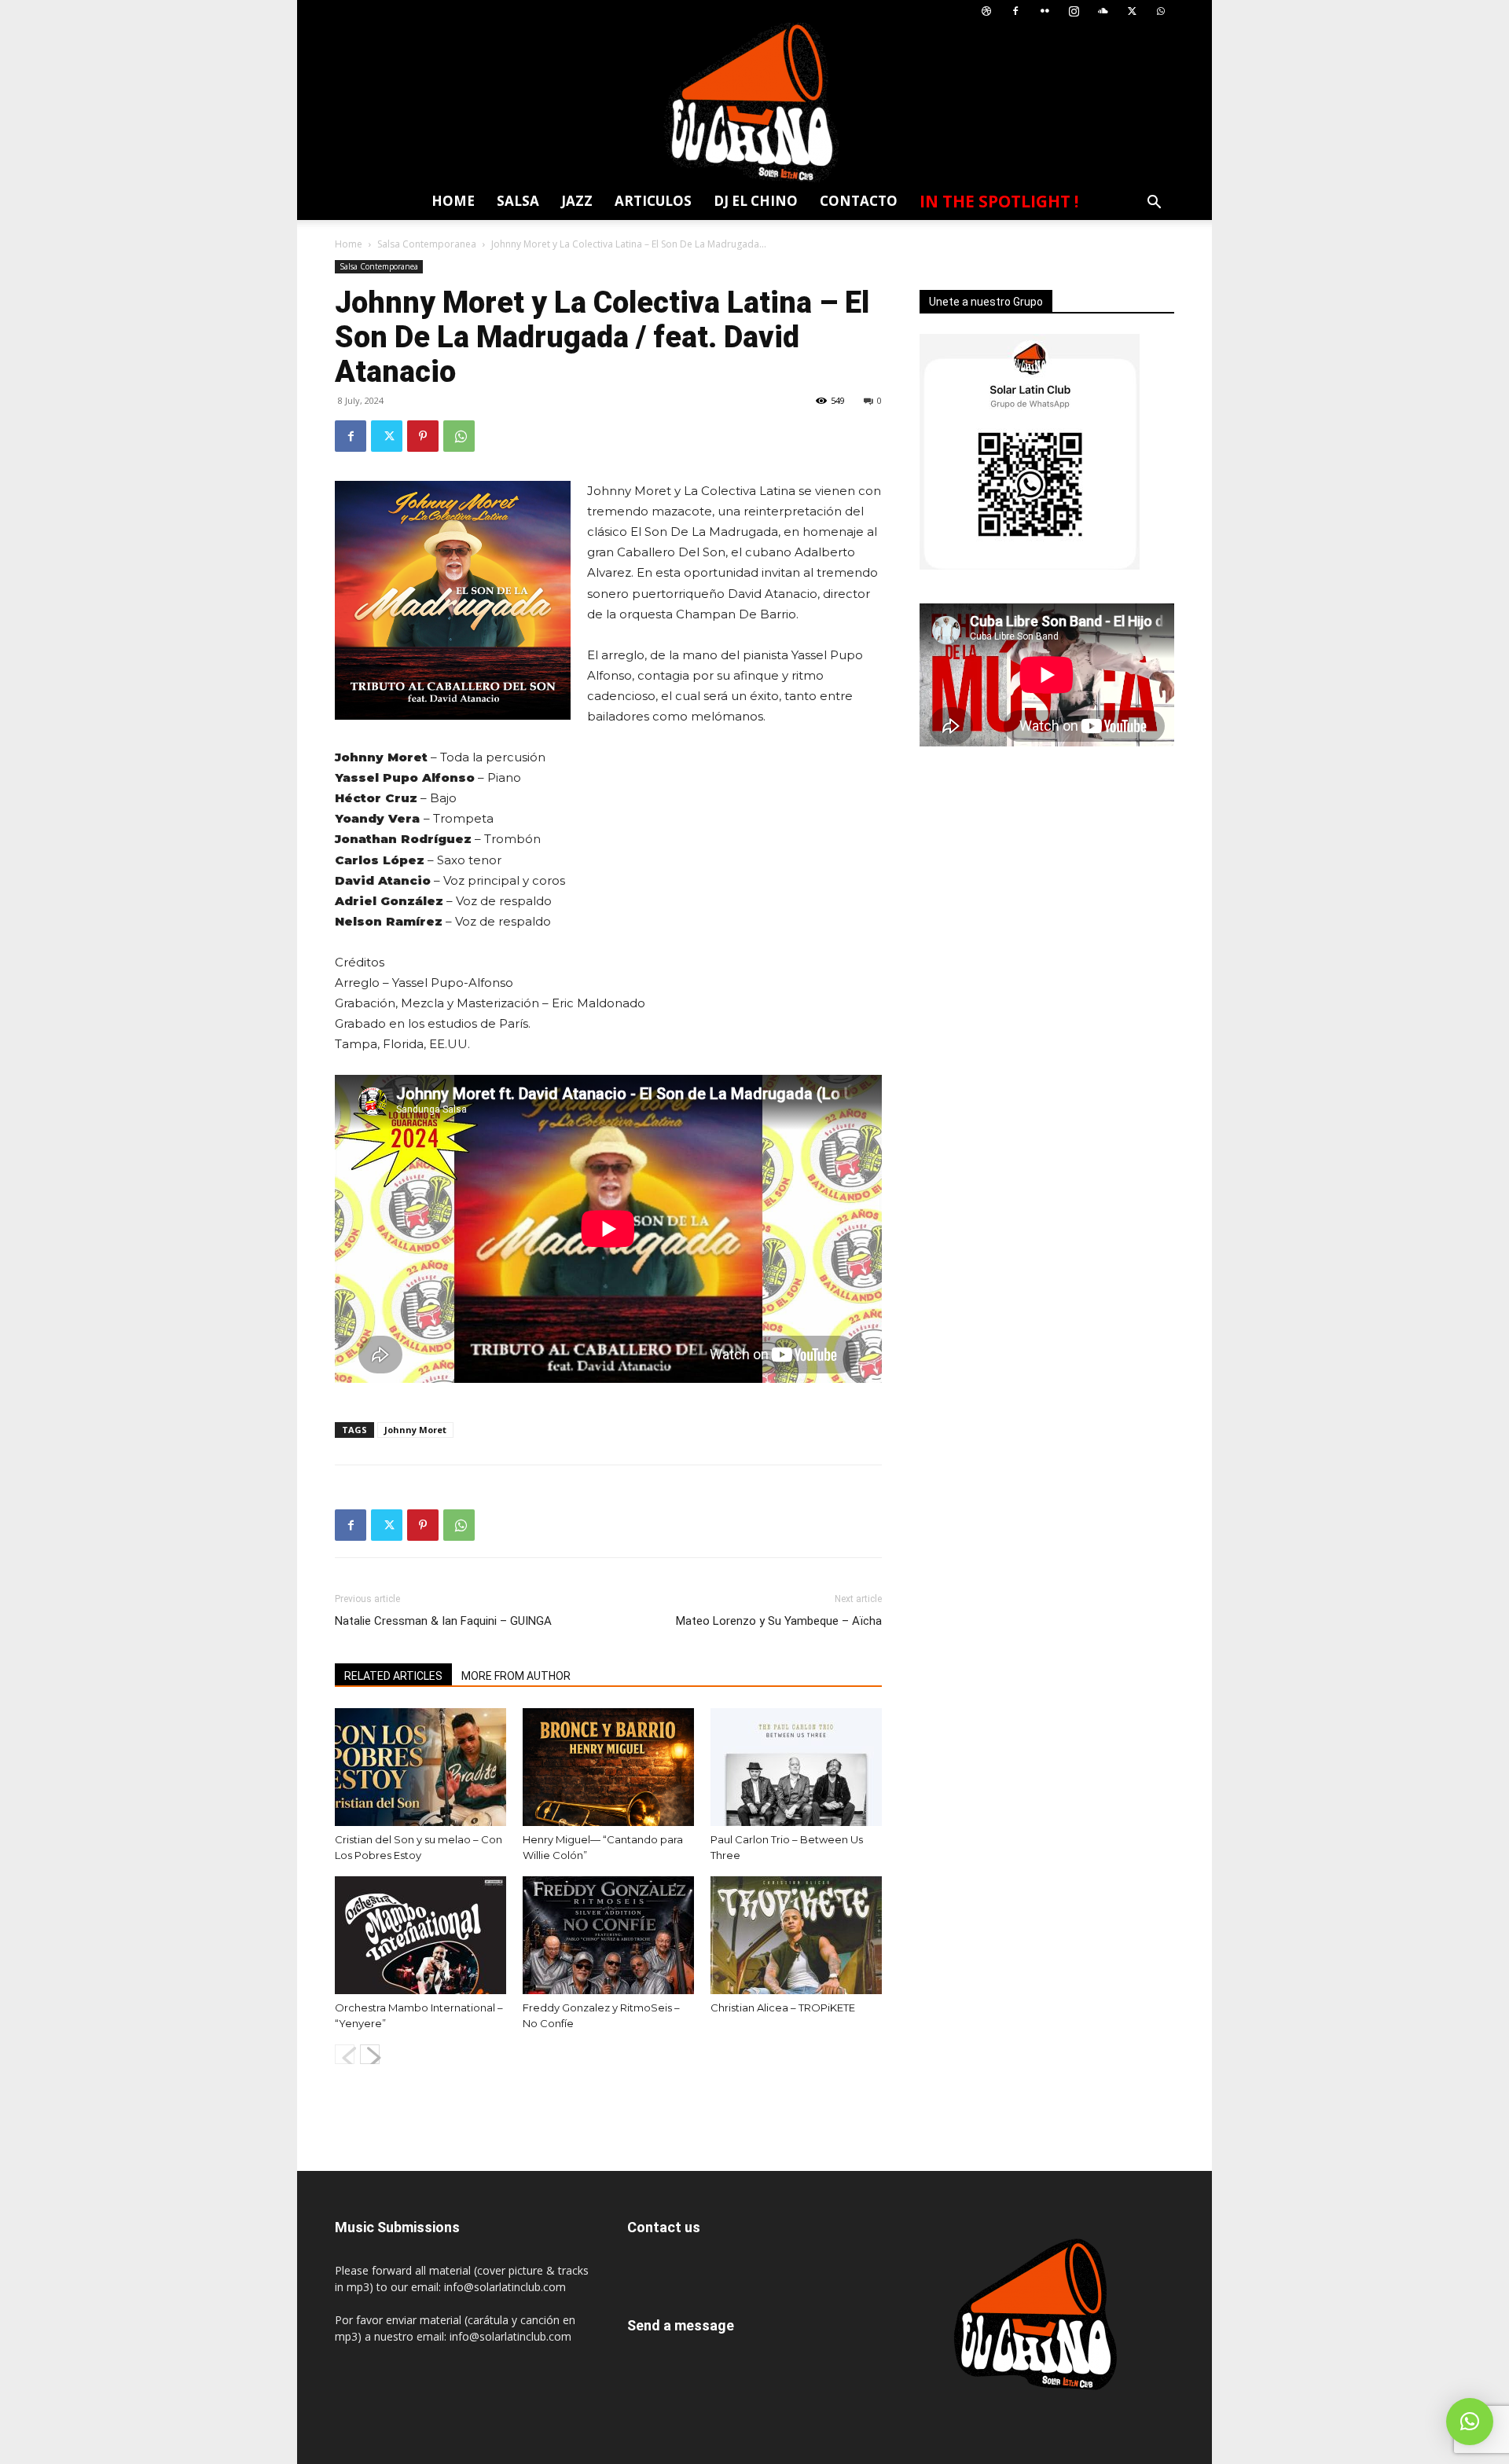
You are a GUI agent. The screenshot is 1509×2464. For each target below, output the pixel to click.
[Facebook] (1015, 11)
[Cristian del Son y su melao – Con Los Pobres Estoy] (420, 1767)
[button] (1154, 204)
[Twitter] (1132, 11)
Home (453, 201)
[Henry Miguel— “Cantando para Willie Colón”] (608, 1767)
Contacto (859, 201)
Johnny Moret (415, 1430)
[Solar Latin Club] (754, 103)
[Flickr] (1045, 11)
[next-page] (370, 2054)
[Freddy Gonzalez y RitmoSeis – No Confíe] (608, 1935)
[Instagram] (1074, 11)
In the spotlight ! (999, 201)
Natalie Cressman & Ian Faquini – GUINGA (443, 1621)
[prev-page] (345, 2054)
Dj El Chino (756, 201)
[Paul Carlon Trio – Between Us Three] (796, 1767)
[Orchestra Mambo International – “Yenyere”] (420, 1935)
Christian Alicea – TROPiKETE (783, 2007)
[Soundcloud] (1103, 11)
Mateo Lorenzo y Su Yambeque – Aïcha (779, 1621)
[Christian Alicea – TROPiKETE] (796, 1935)
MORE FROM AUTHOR (516, 1676)
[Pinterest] (423, 436)
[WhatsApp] (1161, 11)
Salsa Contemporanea (427, 244)
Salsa (518, 201)
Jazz (577, 201)
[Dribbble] (986, 11)
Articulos (653, 201)
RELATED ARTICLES (393, 1676)
